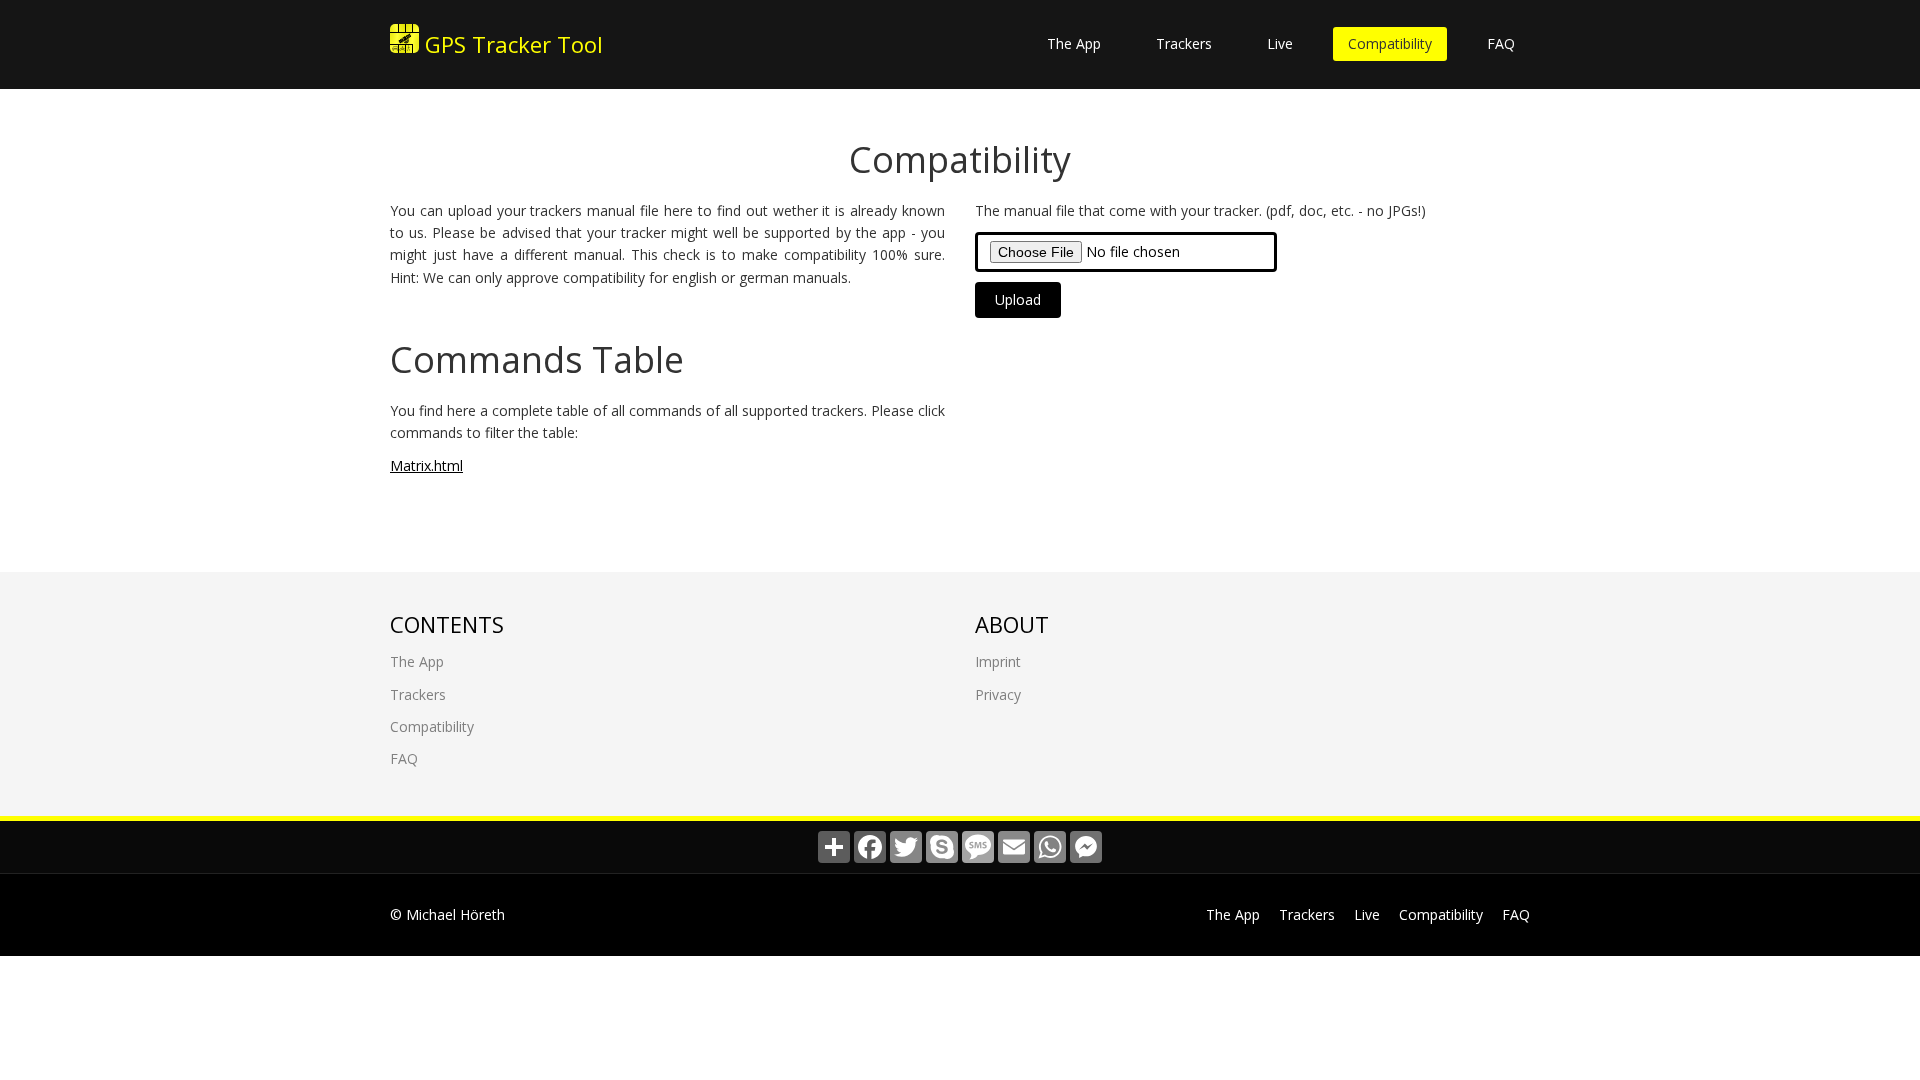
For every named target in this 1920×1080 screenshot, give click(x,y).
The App (1074, 43)
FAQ (1501, 43)
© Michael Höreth (447, 914)
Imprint (998, 661)
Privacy (998, 694)
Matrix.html (426, 465)
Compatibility (1390, 43)
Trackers (1184, 43)
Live (1280, 43)
